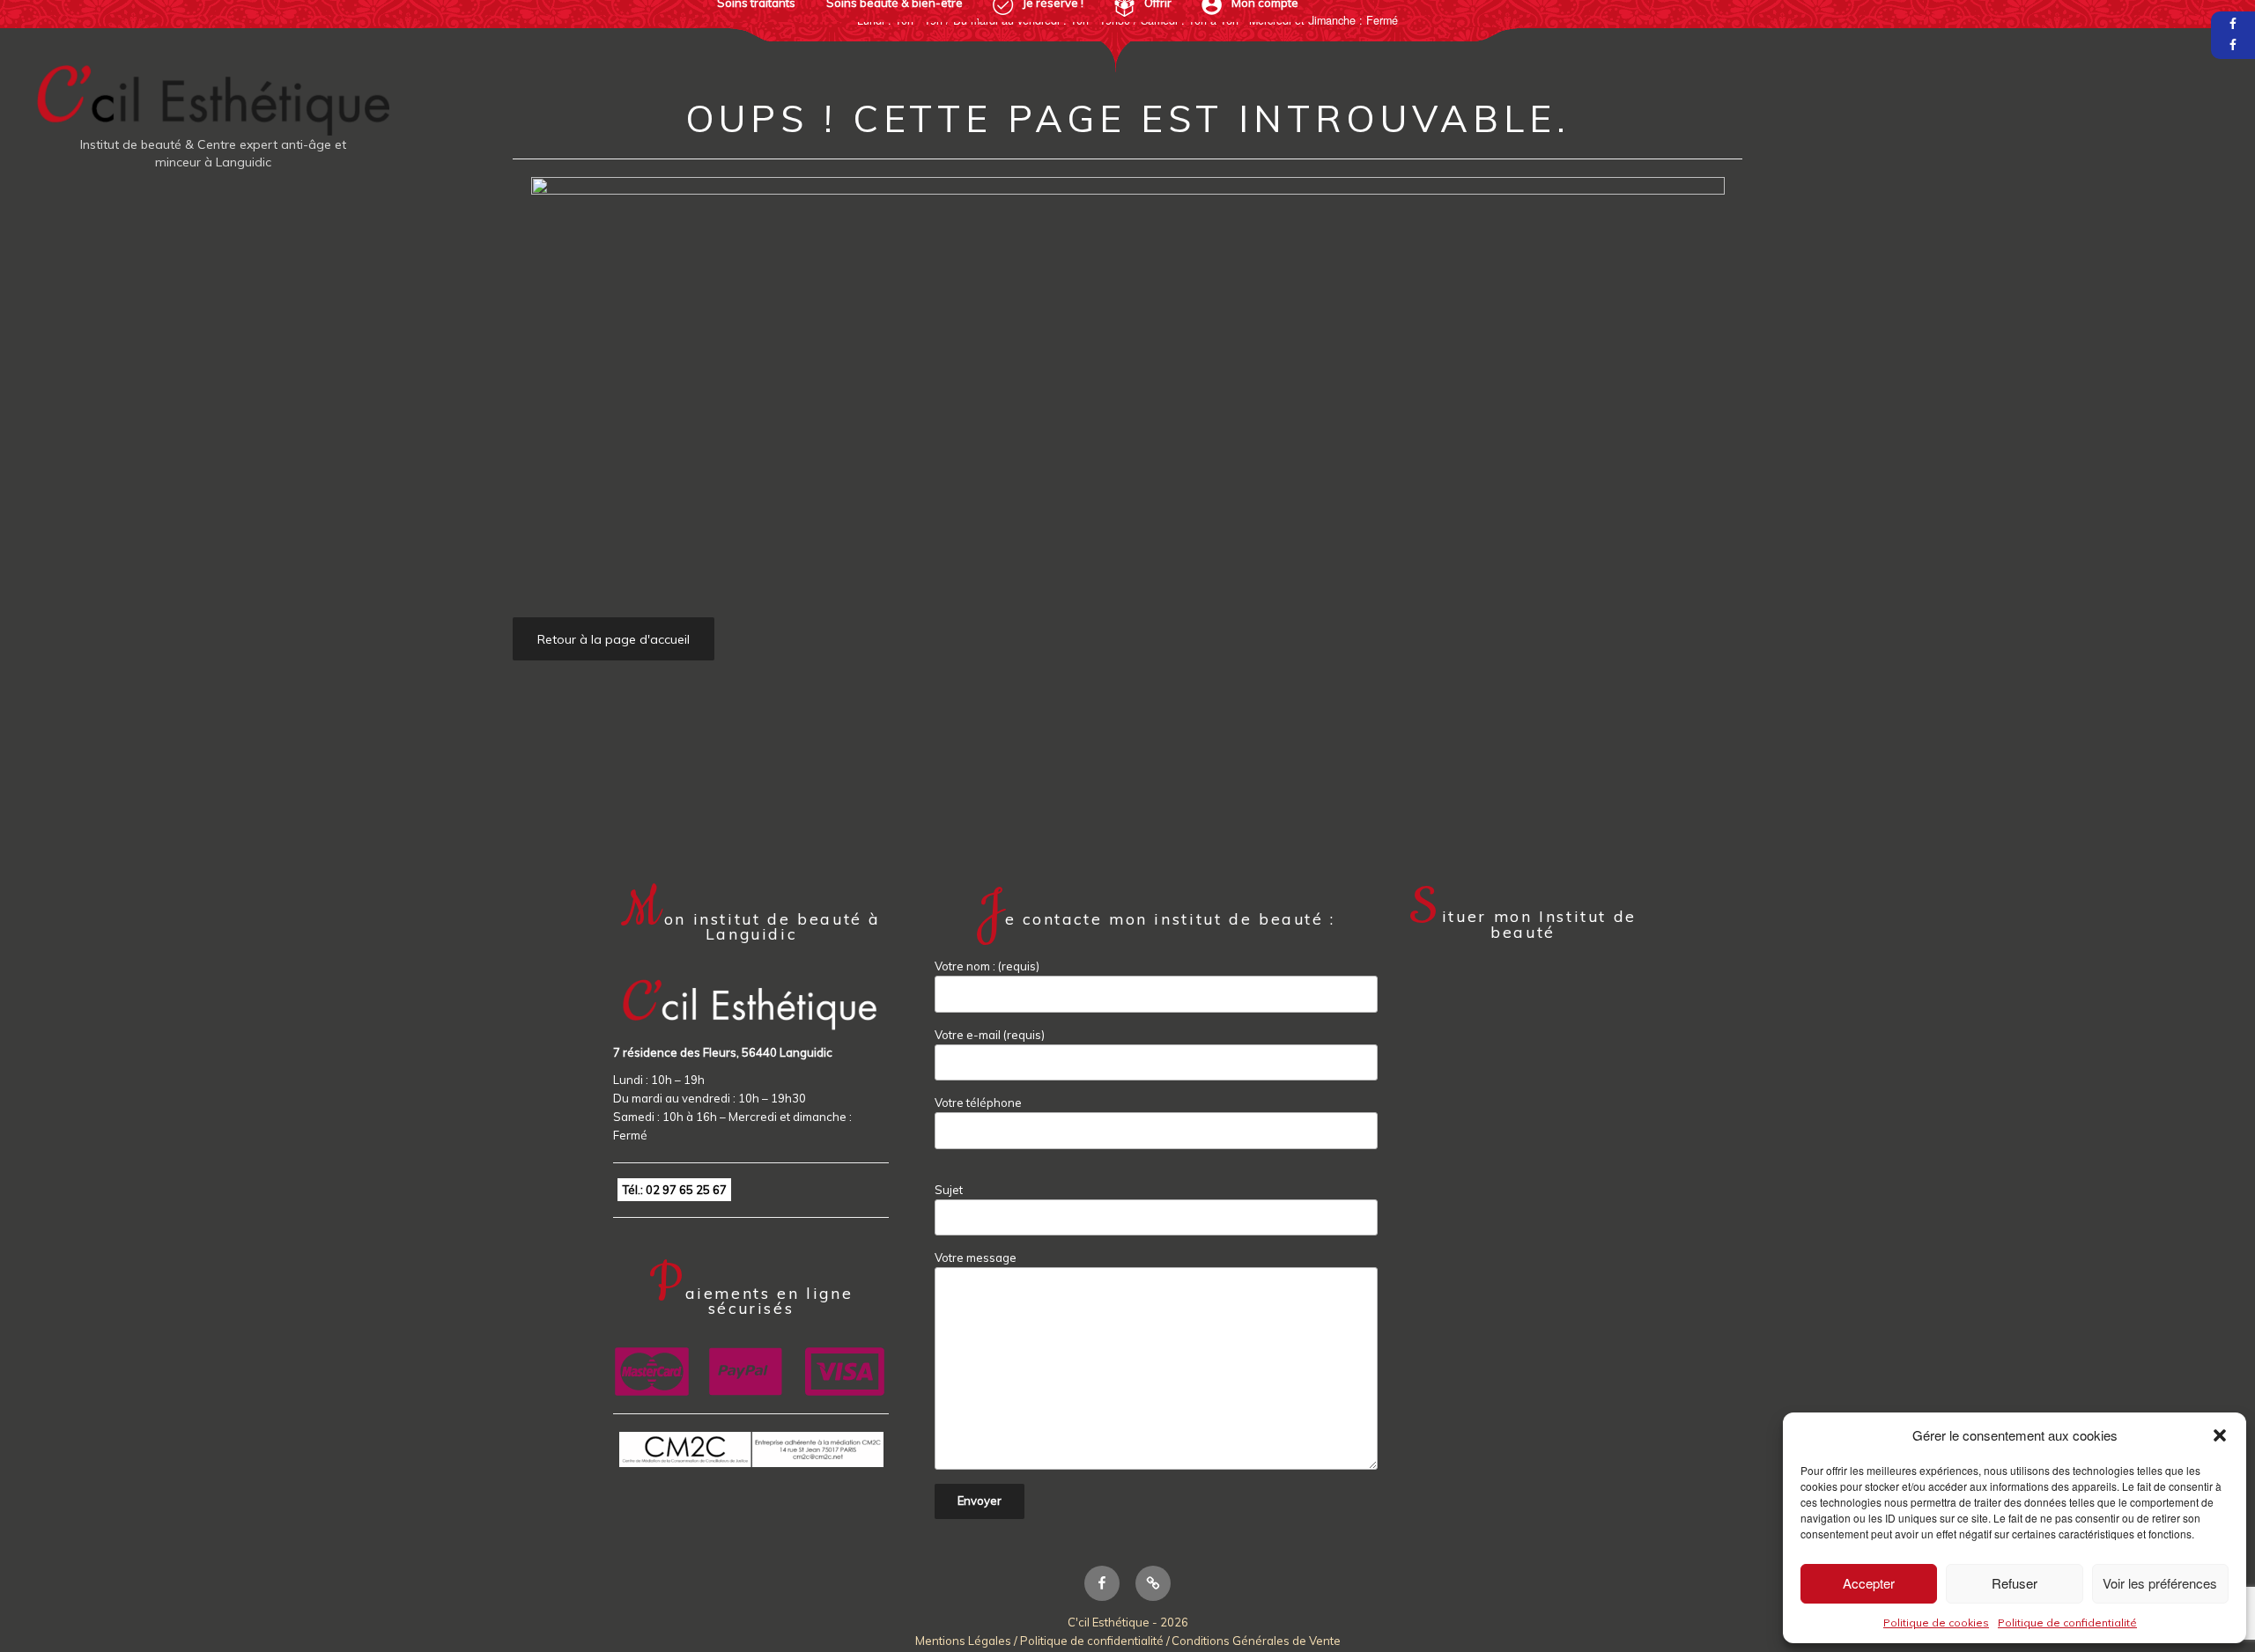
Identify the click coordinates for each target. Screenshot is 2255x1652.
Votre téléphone (978, 1103)
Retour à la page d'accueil (614, 639)
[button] (2220, 1435)
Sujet (949, 1190)
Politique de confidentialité (2067, 1622)
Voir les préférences (2160, 1583)
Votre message (976, 1257)
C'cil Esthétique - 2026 (1128, 1622)
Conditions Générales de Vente (1256, 1641)
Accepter (1869, 1583)
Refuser (2015, 1583)
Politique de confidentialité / (1095, 1641)
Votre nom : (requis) (987, 966)
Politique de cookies (1936, 1622)
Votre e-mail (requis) (990, 1035)
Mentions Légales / (968, 1641)
